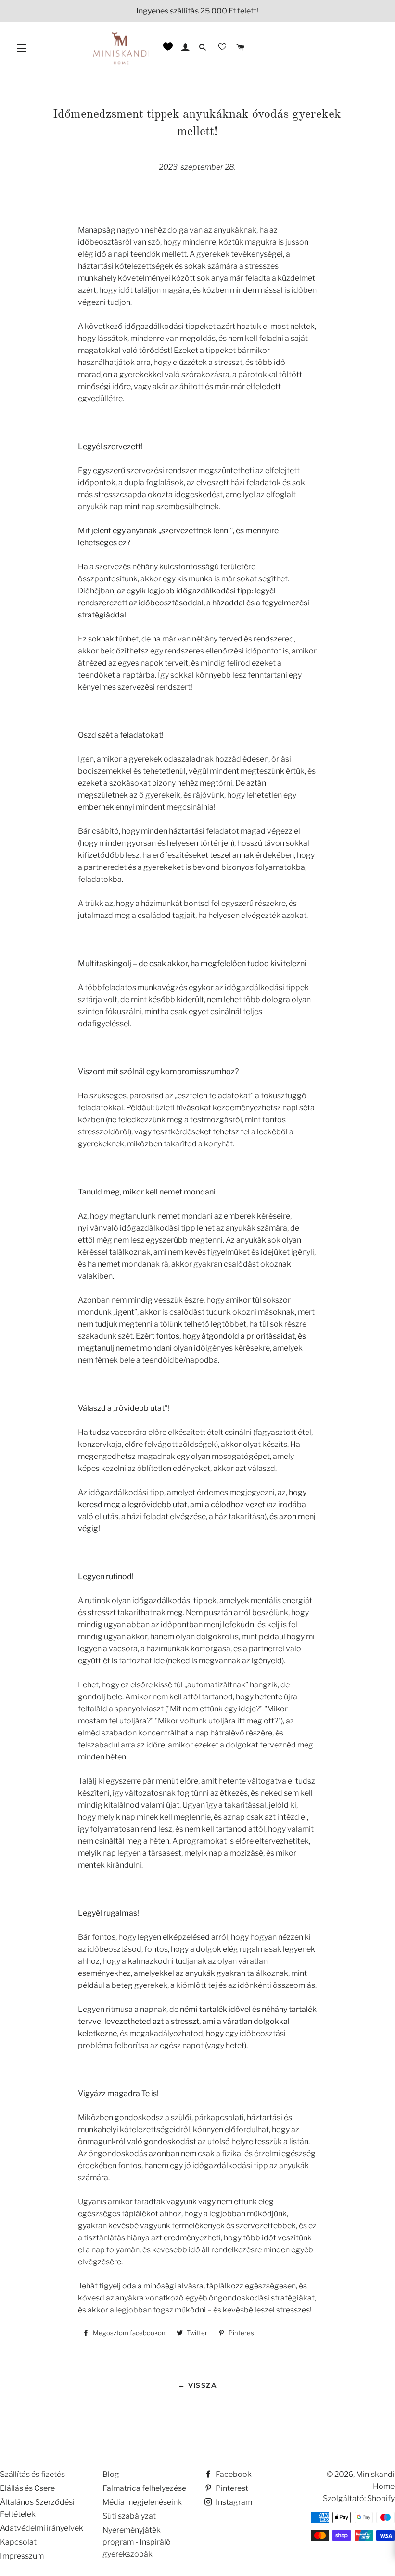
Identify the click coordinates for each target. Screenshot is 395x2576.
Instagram (233, 2502)
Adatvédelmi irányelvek (42, 2528)
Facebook (233, 2474)
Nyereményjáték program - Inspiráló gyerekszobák (137, 2542)
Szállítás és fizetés (32, 2474)
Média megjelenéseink (142, 2502)
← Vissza (197, 2385)
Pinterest (231, 2488)
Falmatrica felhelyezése (144, 2488)
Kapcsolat (18, 2542)
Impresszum (22, 2556)
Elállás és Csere (27, 2488)
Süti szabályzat (129, 2516)
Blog (111, 2474)
